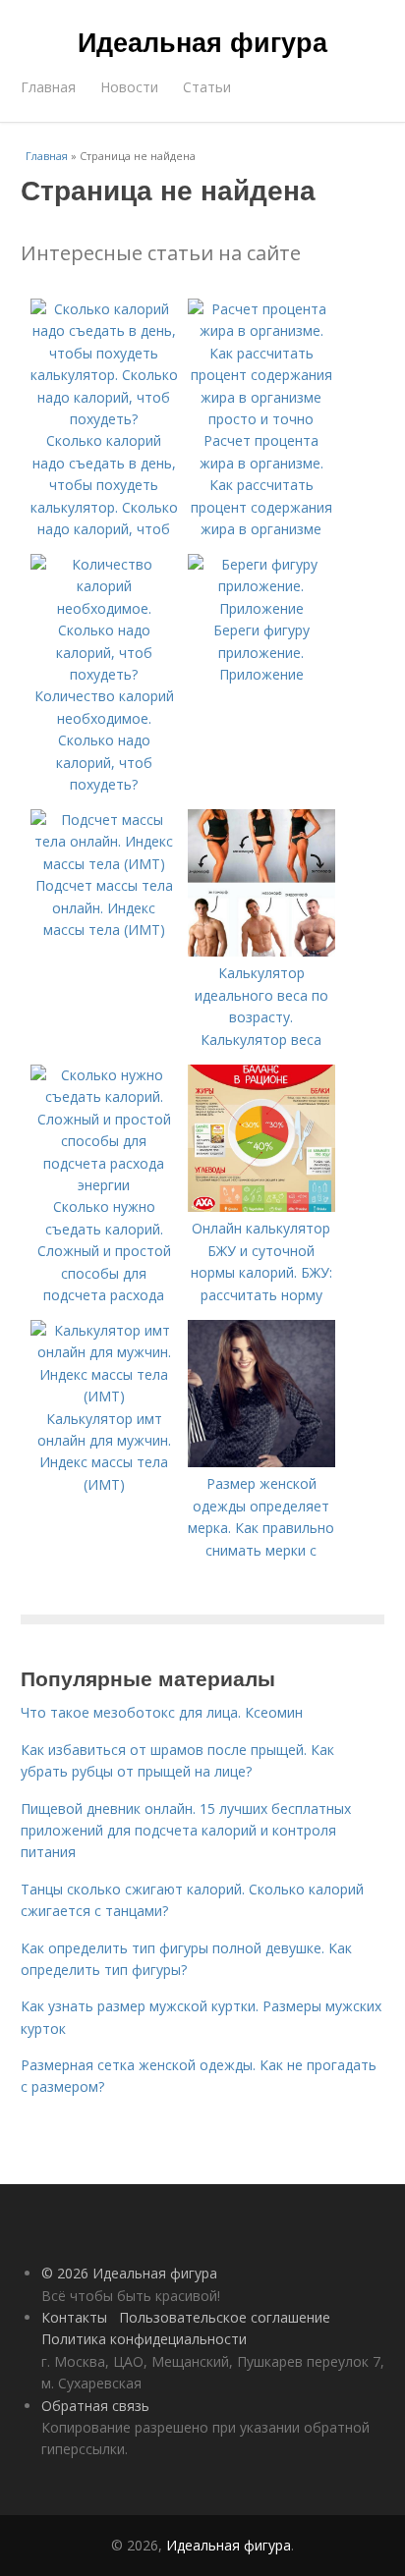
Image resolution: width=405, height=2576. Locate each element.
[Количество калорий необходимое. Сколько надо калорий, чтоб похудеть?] (104, 674)
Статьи (207, 87)
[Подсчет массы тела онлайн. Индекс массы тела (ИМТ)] (104, 864)
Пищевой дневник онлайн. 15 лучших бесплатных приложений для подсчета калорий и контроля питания (186, 1831)
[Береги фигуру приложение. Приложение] (261, 608)
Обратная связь (95, 2406)
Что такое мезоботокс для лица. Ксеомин (162, 1712)
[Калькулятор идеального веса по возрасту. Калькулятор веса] (261, 951)
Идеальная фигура (202, 41)
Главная (48, 87)
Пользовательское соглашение (225, 2317)
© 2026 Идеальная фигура (129, 2273)
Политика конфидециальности (144, 2339)
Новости (129, 87)
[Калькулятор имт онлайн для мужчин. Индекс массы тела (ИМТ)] (104, 1396)
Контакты (74, 2317)
